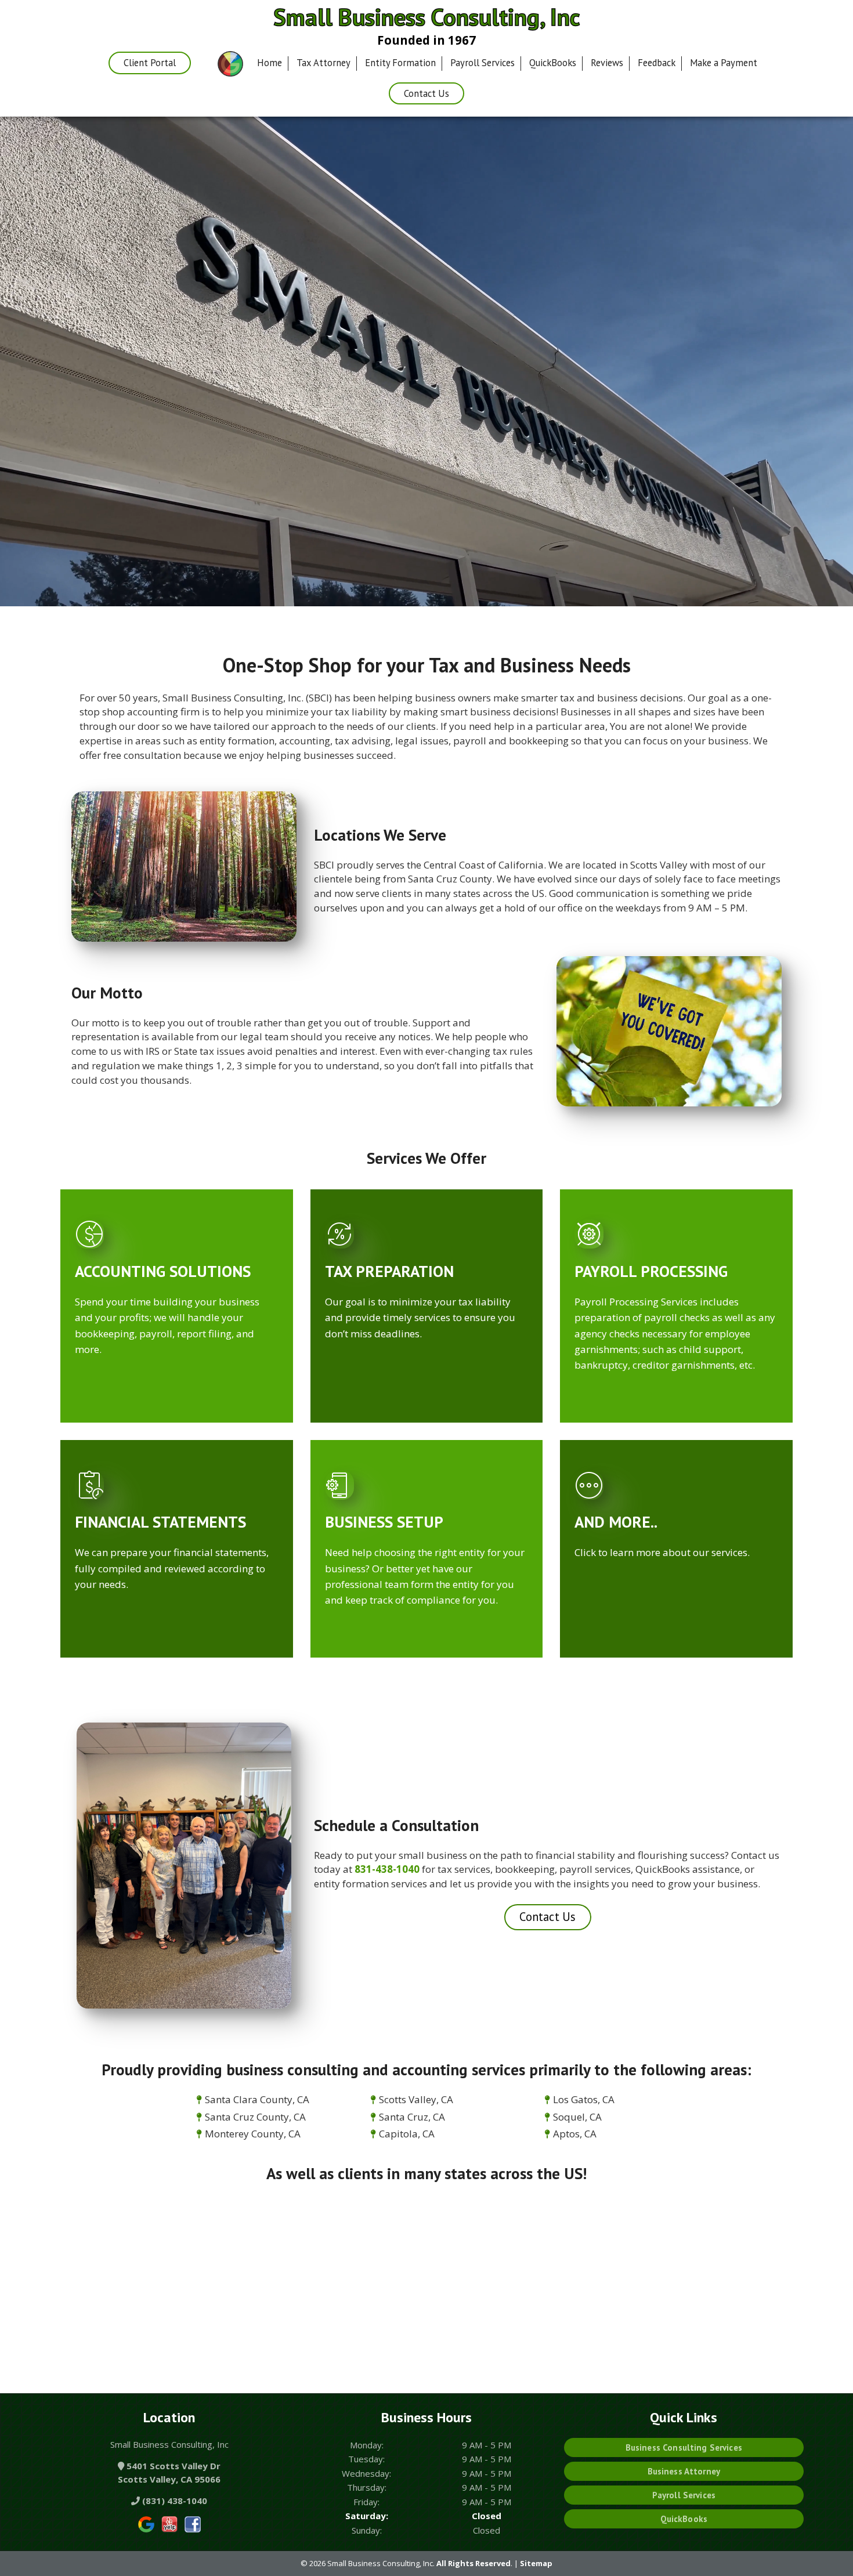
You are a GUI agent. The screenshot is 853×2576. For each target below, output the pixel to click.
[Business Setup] (427, 1477)
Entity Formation (400, 63)
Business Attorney (684, 2471)
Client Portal (150, 63)
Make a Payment (724, 63)
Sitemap (536, 2563)
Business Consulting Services (684, 2447)
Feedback (657, 63)
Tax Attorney (324, 63)
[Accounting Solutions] (177, 1226)
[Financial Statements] (177, 1477)
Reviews (607, 63)
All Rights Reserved (474, 2563)
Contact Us (426, 93)
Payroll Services (482, 63)
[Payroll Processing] (676, 1226)
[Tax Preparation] (427, 1226)
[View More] (676, 1477)
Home (270, 63)
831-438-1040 (387, 1869)
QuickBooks (553, 63)
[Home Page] (230, 64)
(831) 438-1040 (174, 2501)
